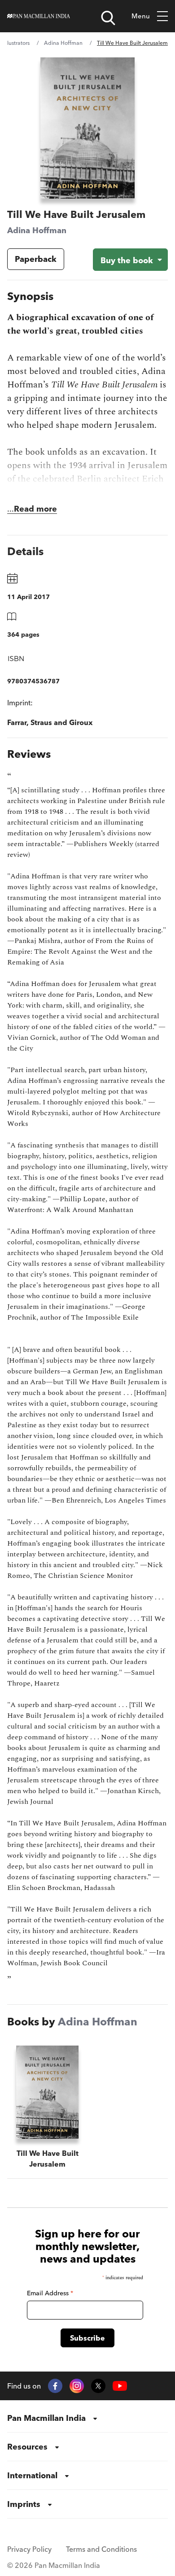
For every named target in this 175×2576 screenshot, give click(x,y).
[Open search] (108, 18)
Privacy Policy (29, 2549)
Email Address (50, 2293)
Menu (141, 16)
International (32, 2475)
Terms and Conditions (101, 2549)
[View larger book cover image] (88, 128)
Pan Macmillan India (46, 2418)
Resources (27, 2447)
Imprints (24, 2504)
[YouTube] (120, 2386)
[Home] (39, 16)
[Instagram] (77, 2386)
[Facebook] (55, 2386)
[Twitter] (98, 2386)
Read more (35, 509)
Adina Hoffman (63, 43)
